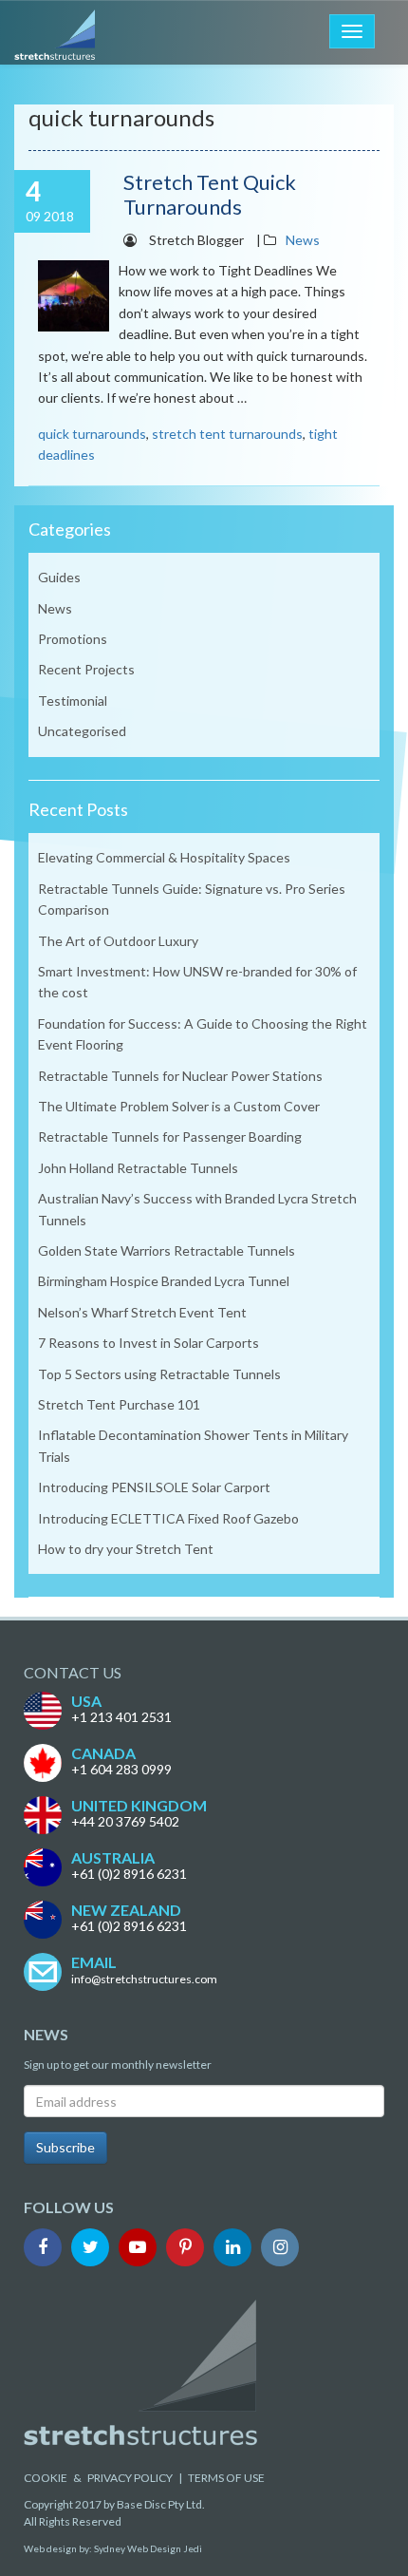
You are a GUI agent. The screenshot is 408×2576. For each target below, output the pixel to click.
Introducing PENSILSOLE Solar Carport (154, 1487)
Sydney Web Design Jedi (148, 2548)
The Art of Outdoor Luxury (118, 941)
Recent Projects (86, 669)
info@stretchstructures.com (144, 1979)
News (303, 240)
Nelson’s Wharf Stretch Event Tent (142, 1312)
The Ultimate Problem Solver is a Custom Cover (179, 1106)
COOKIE (46, 2478)
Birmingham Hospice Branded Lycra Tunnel (164, 1281)
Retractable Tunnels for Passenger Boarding (170, 1136)
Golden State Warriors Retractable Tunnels (167, 1250)
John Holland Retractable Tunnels (138, 1168)
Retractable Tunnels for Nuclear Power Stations (180, 1076)
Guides (59, 577)
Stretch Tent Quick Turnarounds (210, 194)
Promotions (73, 639)
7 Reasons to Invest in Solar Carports (148, 1343)
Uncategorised (82, 731)
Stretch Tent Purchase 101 (119, 1404)
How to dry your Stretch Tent (126, 1549)
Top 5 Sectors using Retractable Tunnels (159, 1374)
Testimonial (73, 701)
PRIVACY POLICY (130, 2478)
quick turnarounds (92, 434)
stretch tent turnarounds (227, 434)
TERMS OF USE (226, 2478)
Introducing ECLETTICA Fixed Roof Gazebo (168, 1518)
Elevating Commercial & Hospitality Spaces (164, 857)
